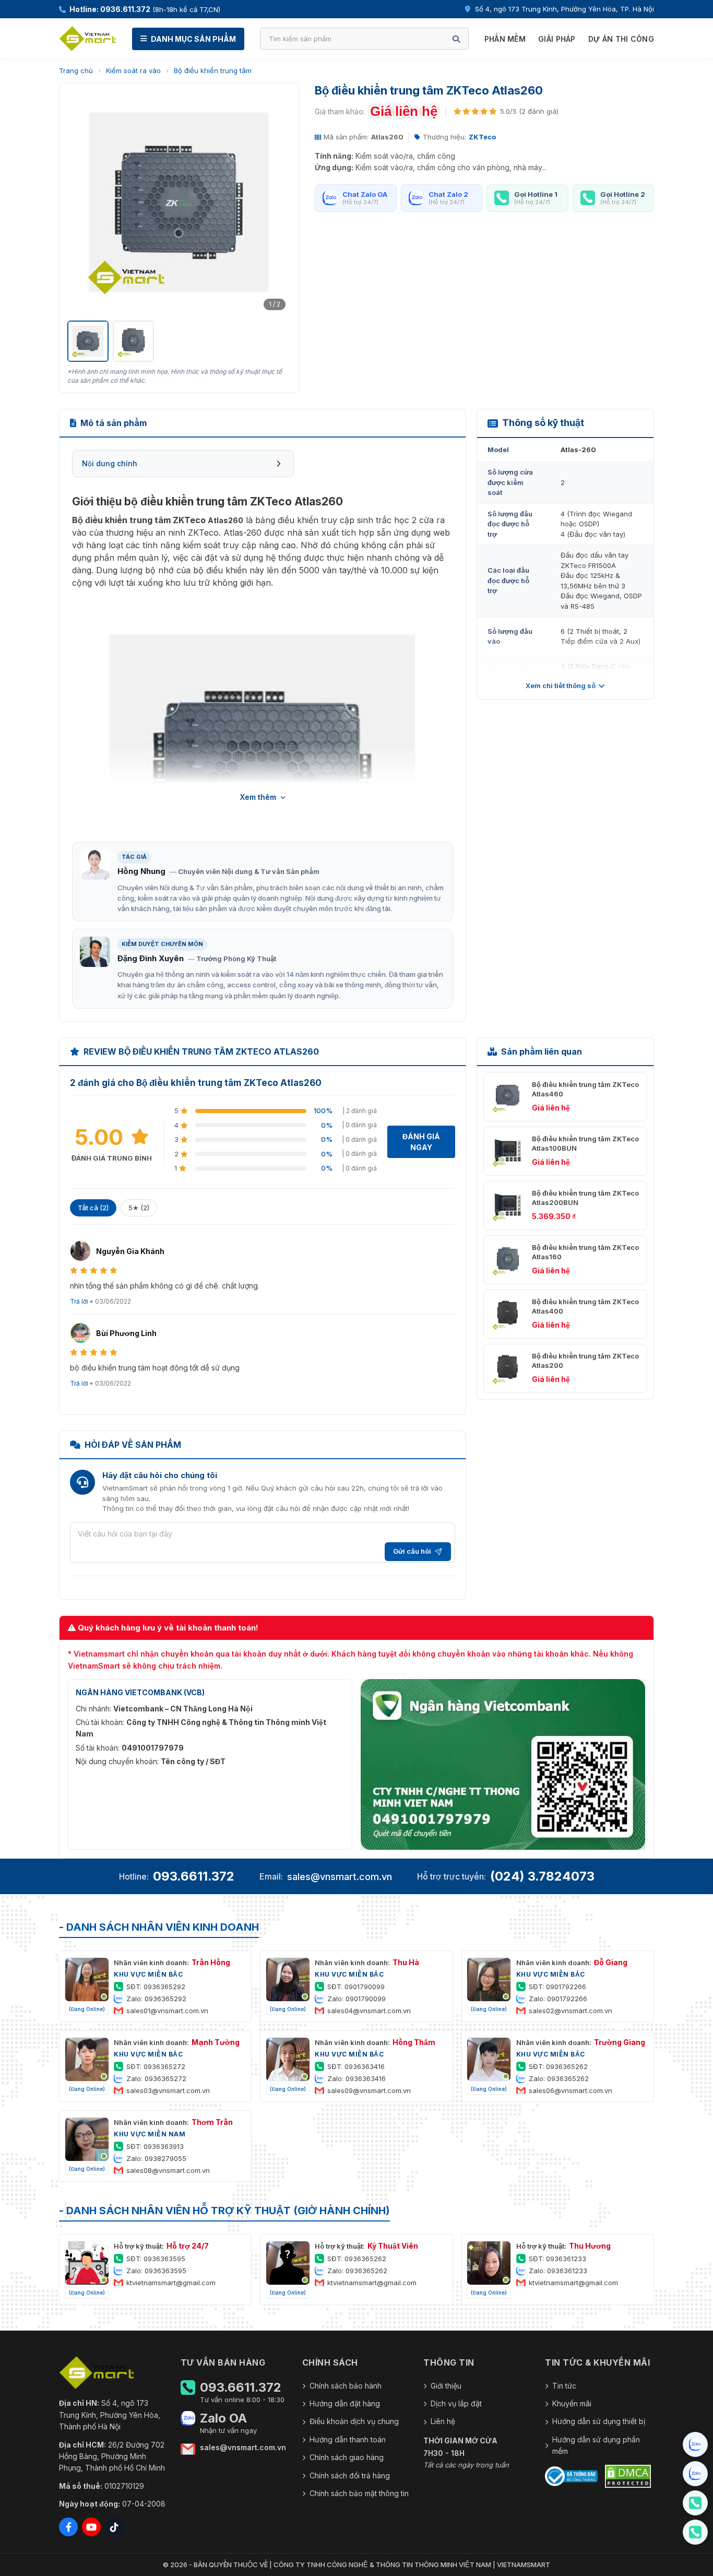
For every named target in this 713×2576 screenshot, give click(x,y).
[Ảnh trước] (81, 203)
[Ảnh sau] (277, 203)
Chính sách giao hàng (347, 2457)
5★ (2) (139, 1208)
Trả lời (79, 1301)
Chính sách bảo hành (346, 2386)
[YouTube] (91, 2527)
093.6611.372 (194, 1876)
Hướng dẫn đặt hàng (345, 2403)
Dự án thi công (621, 39)
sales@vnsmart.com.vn (340, 1877)
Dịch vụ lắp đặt (456, 2403)
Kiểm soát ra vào (133, 70)
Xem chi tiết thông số (561, 686)
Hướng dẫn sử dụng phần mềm (596, 2445)
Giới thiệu (446, 2386)
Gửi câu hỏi (412, 1551)
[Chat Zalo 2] (695, 2474)
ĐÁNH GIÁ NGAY (421, 1142)
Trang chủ (76, 70)
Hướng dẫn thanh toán (348, 2439)
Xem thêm (258, 797)
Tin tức (564, 2386)
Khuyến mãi (572, 2403)
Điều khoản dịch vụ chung (354, 2421)
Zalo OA (223, 2418)
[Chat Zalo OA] (695, 2444)
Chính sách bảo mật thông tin (359, 2493)
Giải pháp (557, 39)
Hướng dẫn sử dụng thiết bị (599, 2421)
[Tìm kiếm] (456, 39)
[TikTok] (114, 2527)
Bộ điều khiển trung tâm (213, 70)
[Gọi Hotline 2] (695, 2532)
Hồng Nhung (141, 871)
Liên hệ (443, 2421)
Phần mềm (505, 39)
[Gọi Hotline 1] (695, 2503)
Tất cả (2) (93, 1208)
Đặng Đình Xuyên (151, 958)
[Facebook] (68, 2527)
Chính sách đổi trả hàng (350, 2475)
